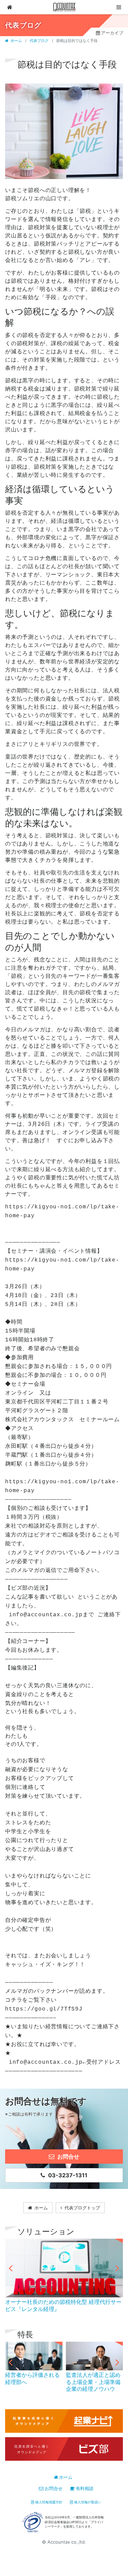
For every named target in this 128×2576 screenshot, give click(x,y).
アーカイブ (112, 33)
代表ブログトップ (82, 2208)
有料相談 (85, 2488)
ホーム (16, 41)
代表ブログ (39, 41)
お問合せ (53, 2488)
